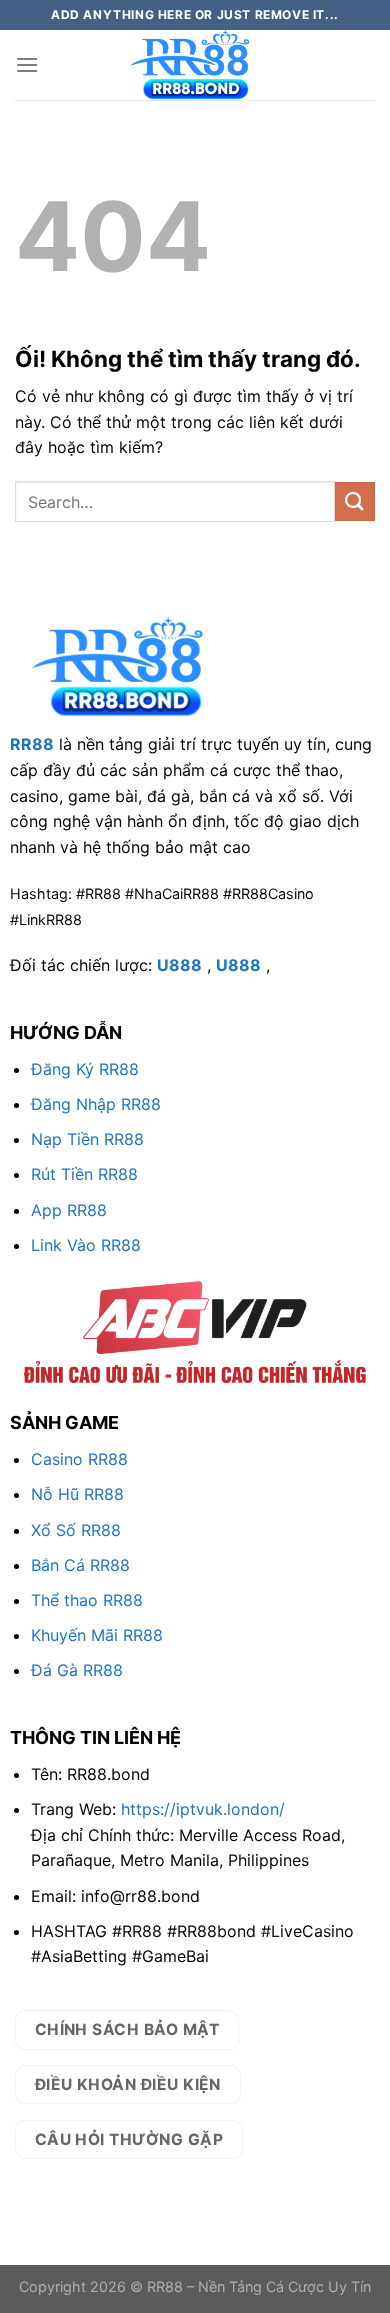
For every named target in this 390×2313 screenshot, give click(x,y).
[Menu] (27, 64)
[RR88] (195, 65)
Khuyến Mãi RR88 (97, 1635)
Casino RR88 (79, 1459)
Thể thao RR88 (87, 1600)
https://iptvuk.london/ (203, 1809)
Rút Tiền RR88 (84, 1174)
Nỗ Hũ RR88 (77, 1494)
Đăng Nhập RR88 (96, 1104)
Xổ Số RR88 (76, 1530)
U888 (179, 965)
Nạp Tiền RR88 (87, 1139)
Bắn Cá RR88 (80, 1565)
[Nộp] (355, 501)
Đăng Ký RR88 (85, 1069)
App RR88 (69, 1210)
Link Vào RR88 (86, 1245)
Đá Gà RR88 (77, 1670)
